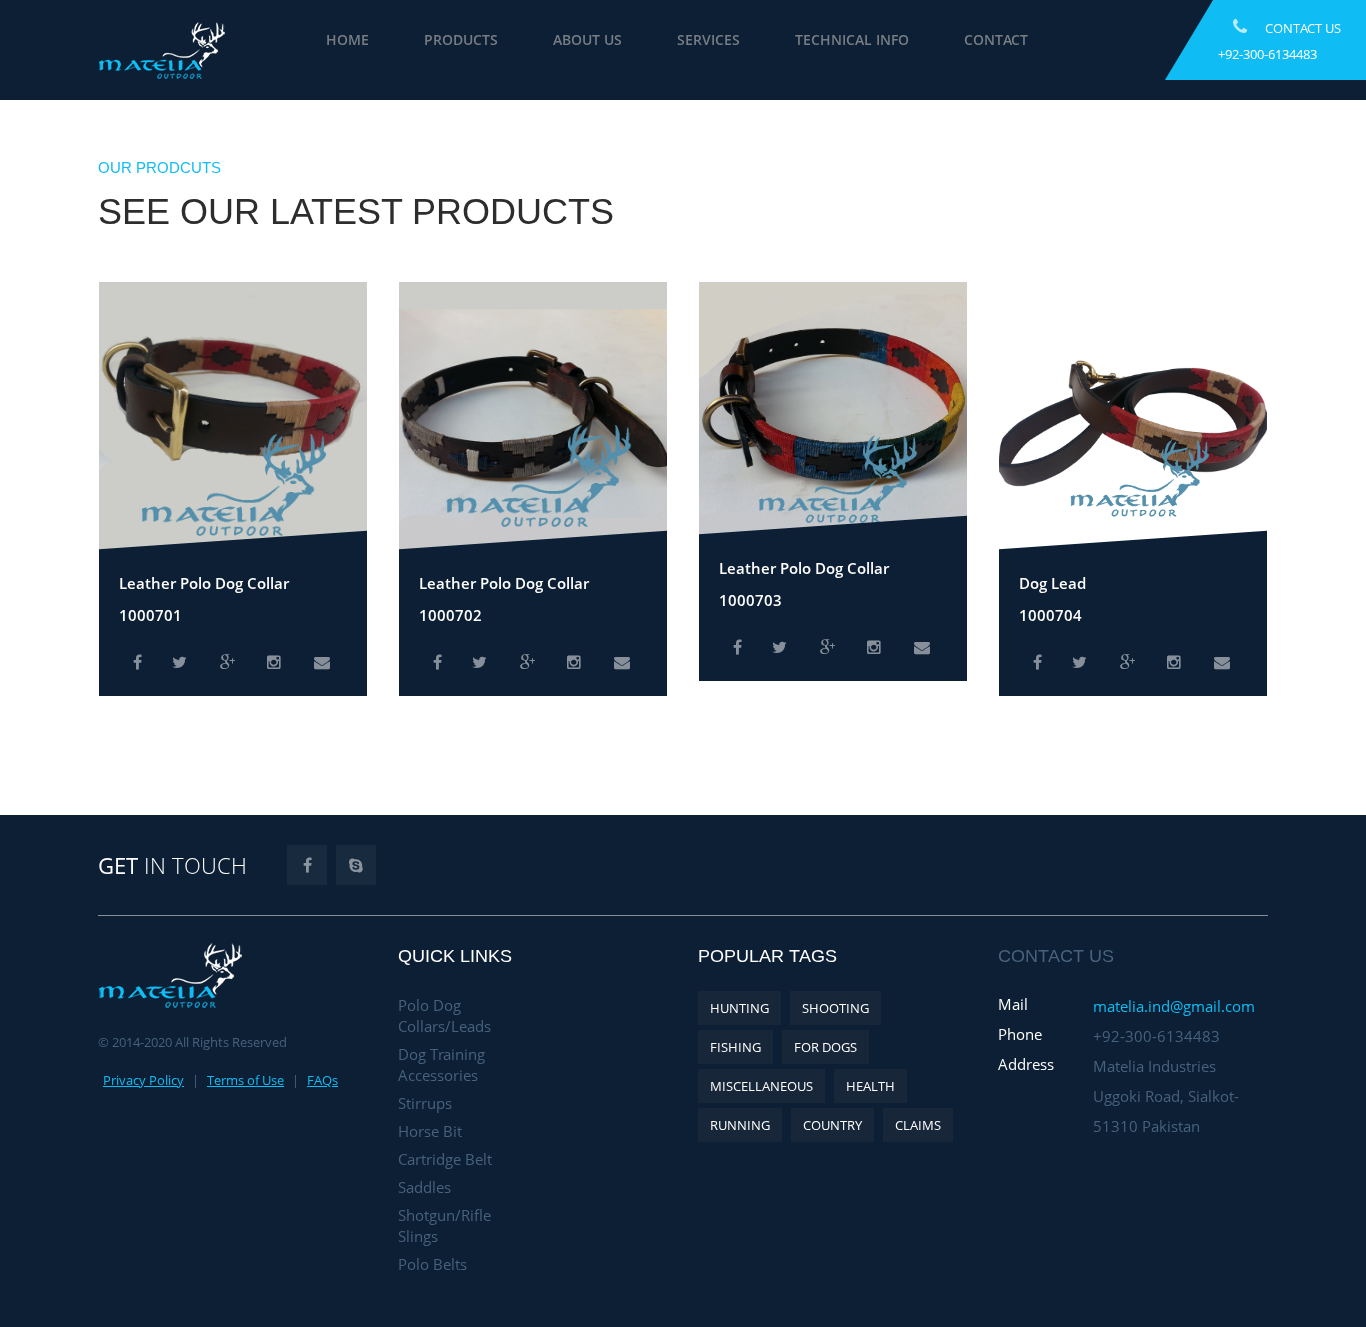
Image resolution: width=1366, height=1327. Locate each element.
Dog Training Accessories (441, 1064)
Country (832, 1125)
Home (437, 39)
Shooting (835, 1008)
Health (870, 1086)
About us (677, 39)
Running (740, 1125)
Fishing (735, 1047)
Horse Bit (430, 1131)
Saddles (424, 1187)
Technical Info (942, 39)
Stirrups (425, 1103)
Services (798, 39)
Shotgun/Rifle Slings (444, 1225)
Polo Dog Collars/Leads (444, 1015)
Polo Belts (432, 1264)
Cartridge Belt (445, 1159)
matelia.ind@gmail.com (1174, 1006)
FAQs (322, 1080)
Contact (1086, 39)
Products (551, 39)
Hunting (739, 1008)
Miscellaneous (761, 1086)
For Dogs (825, 1047)
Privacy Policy (143, 1080)
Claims (918, 1125)
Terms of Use (245, 1080)
